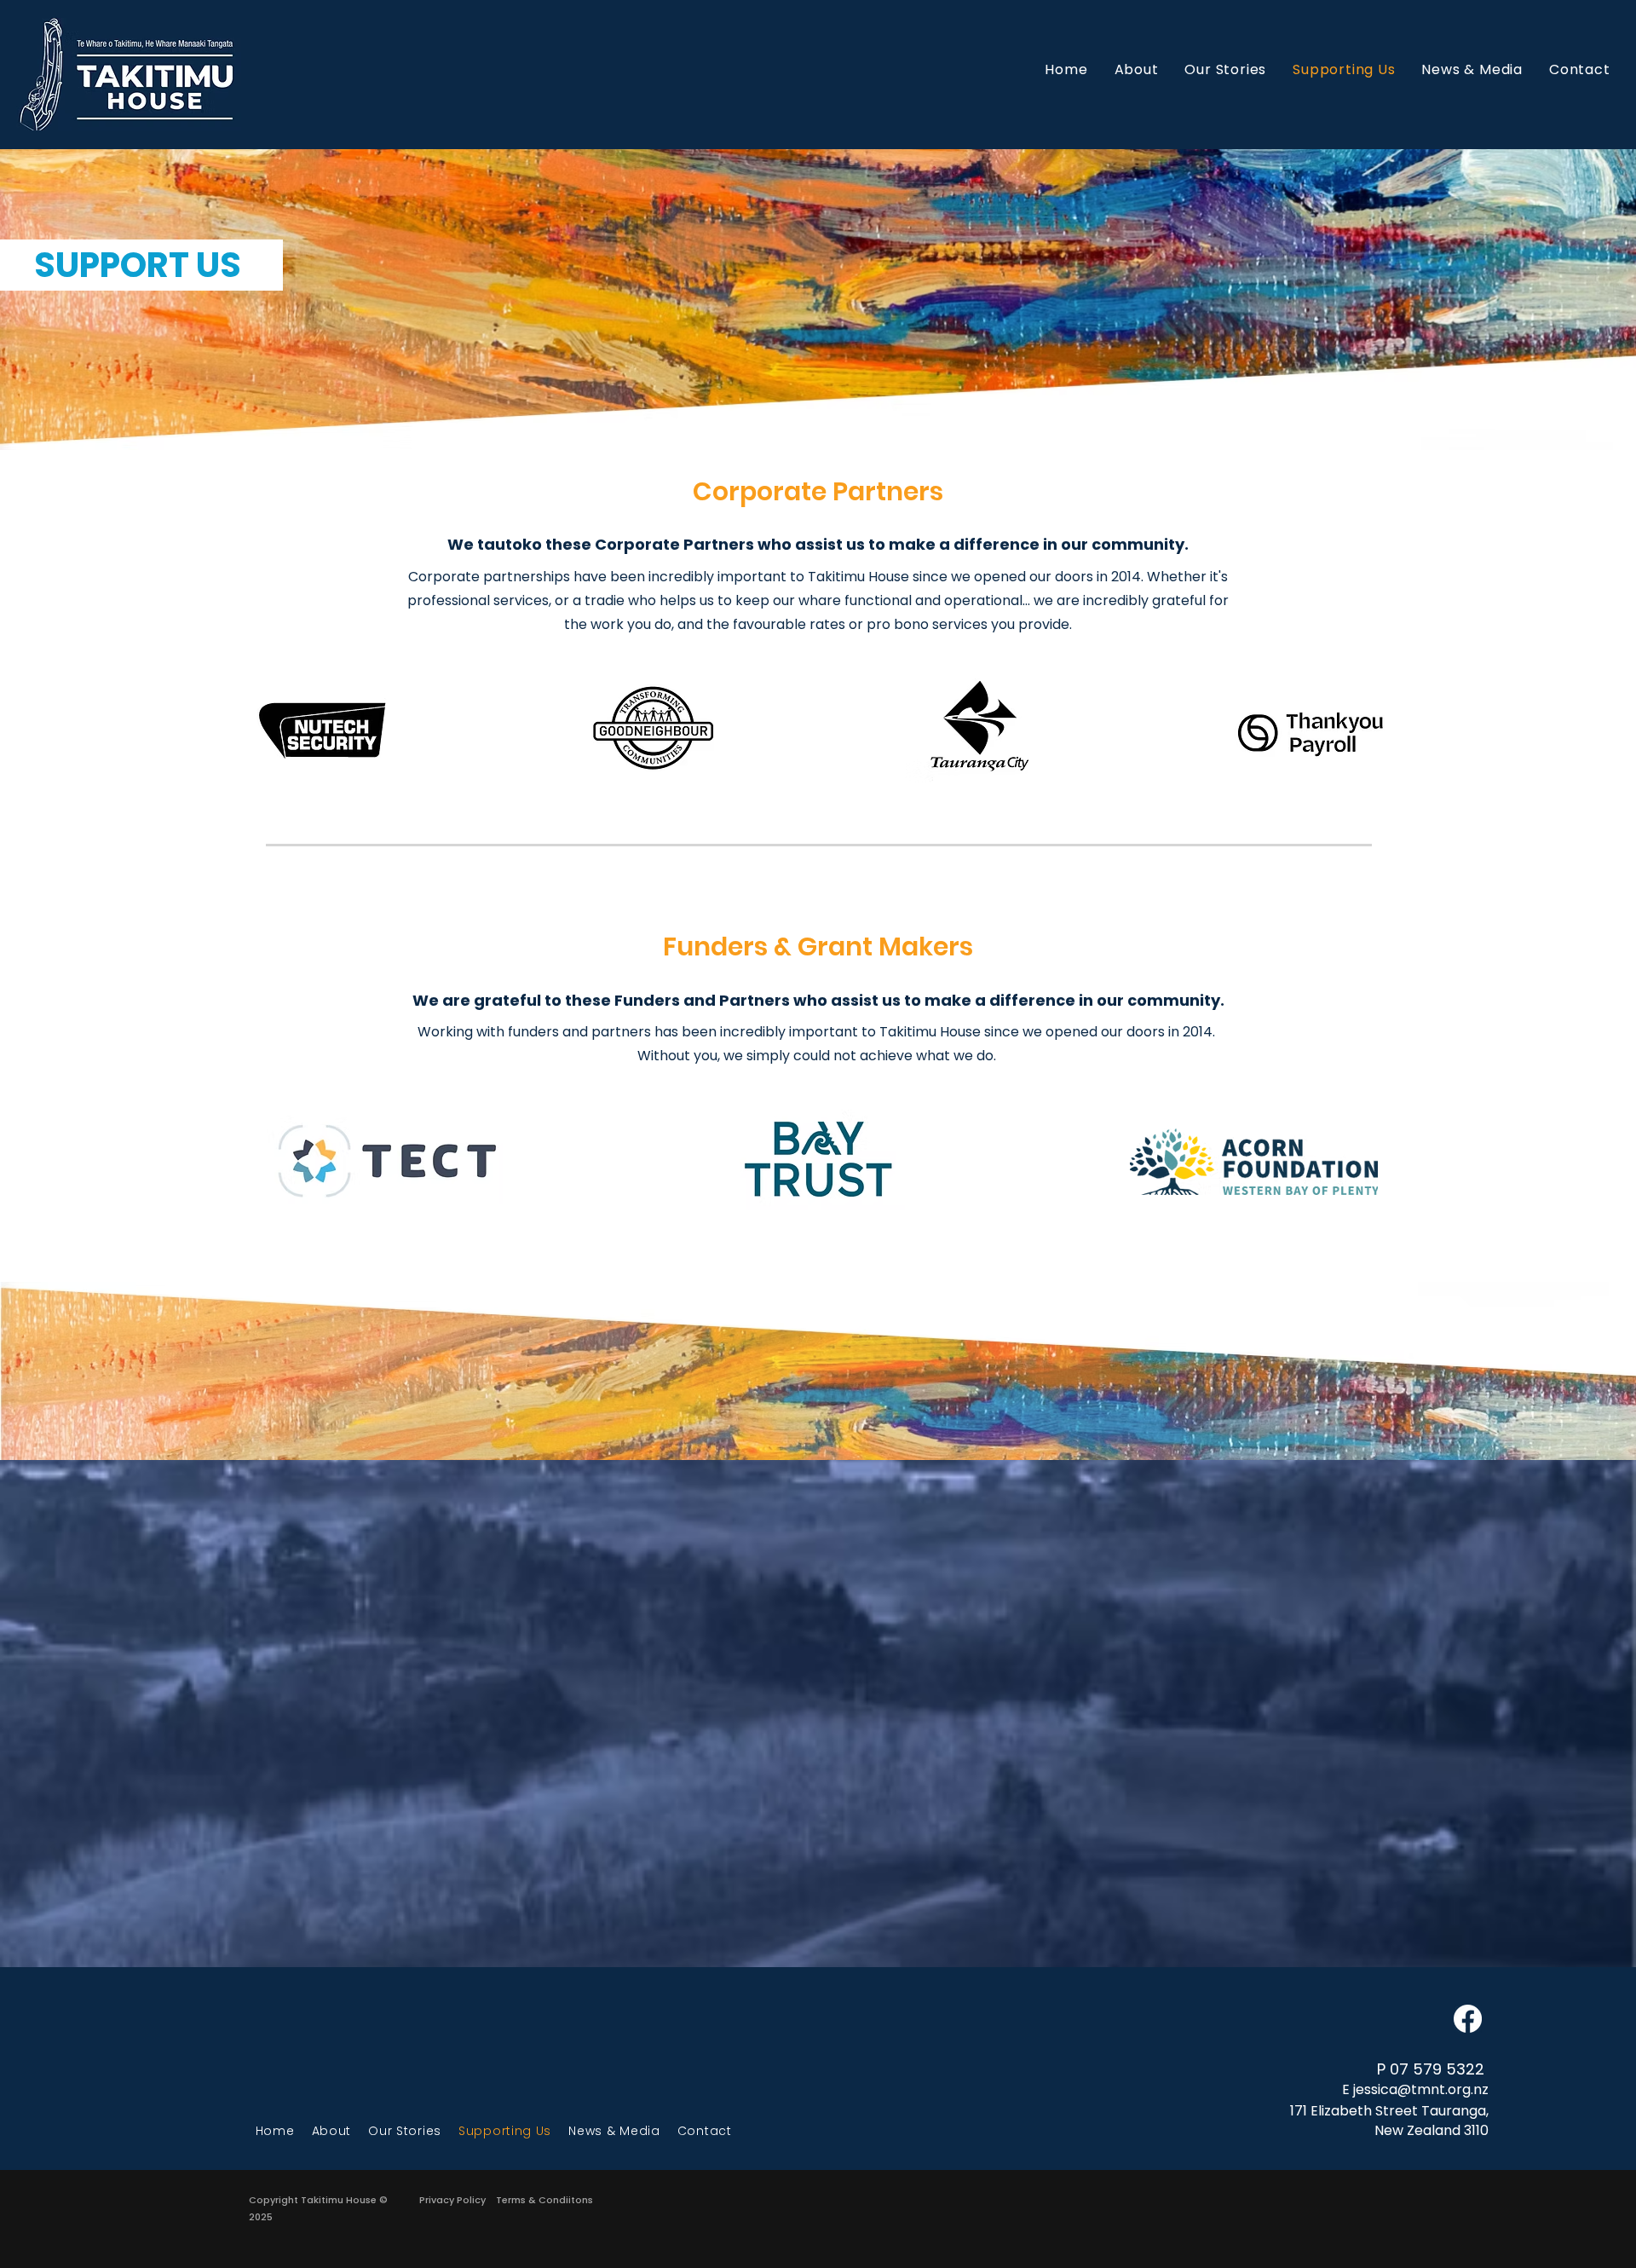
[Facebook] (1468, 2019)
